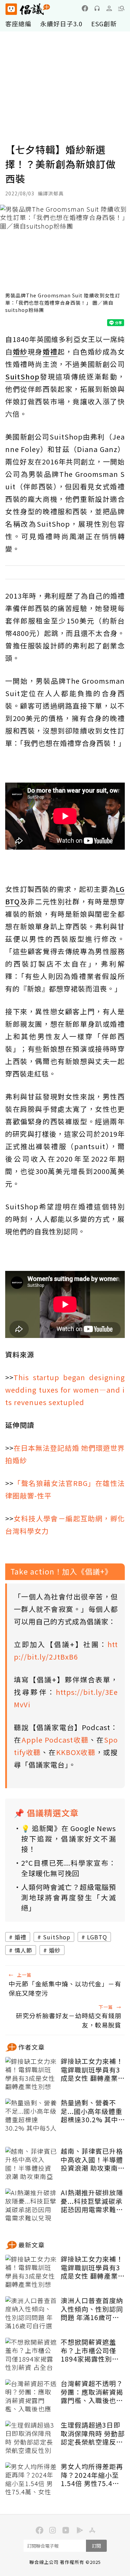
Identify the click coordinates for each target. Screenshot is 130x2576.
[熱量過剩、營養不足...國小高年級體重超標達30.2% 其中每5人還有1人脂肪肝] (31, 2116)
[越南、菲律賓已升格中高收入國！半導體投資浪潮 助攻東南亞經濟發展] (31, 2164)
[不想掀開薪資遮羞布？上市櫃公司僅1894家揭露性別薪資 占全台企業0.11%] (31, 2355)
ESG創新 (104, 24)
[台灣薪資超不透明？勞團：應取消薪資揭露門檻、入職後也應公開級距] (31, 2397)
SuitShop (57, 1937)
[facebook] (85, 8)
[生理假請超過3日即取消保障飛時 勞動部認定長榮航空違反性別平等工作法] (31, 2438)
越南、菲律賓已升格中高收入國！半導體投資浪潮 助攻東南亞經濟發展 (93, 2160)
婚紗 (55, 1950)
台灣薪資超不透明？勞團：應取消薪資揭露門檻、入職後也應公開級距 (92, 2392)
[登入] (109, 8)
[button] (121, 8)
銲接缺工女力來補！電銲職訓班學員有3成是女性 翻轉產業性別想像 (93, 2070)
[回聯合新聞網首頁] (11, 9)
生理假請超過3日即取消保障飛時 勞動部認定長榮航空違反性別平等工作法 (93, 2434)
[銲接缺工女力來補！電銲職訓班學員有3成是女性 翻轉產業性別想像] (31, 2074)
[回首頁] (28, 9)
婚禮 (20, 1937)
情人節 (23, 1950)
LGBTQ (97, 1937)
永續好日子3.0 (61, 24)
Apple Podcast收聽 (55, 1740)
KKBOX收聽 (76, 1752)
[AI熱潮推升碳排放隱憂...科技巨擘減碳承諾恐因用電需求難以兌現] (31, 2206)
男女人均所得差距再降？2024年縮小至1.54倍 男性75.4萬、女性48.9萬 (92, 2475)
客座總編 (18, 24)
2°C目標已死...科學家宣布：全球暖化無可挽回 (69, 1868)
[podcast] (97, 8)
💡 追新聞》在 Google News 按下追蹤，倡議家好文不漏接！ (69, 1839)
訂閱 (96, 2546)
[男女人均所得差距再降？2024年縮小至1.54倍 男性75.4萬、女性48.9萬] (31, 2480)
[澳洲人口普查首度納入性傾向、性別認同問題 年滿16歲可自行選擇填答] (31, 2314)
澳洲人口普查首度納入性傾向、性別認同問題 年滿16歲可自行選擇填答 (92, 2309)
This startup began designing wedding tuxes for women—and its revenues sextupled (65, 1390)
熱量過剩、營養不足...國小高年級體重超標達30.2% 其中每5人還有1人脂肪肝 (93, 2111)
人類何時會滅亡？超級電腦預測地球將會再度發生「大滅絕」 (69, 1897)
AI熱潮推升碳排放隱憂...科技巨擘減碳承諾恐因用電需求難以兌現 (92, 2201)
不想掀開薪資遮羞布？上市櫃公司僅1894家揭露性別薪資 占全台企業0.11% (90, 2351)
